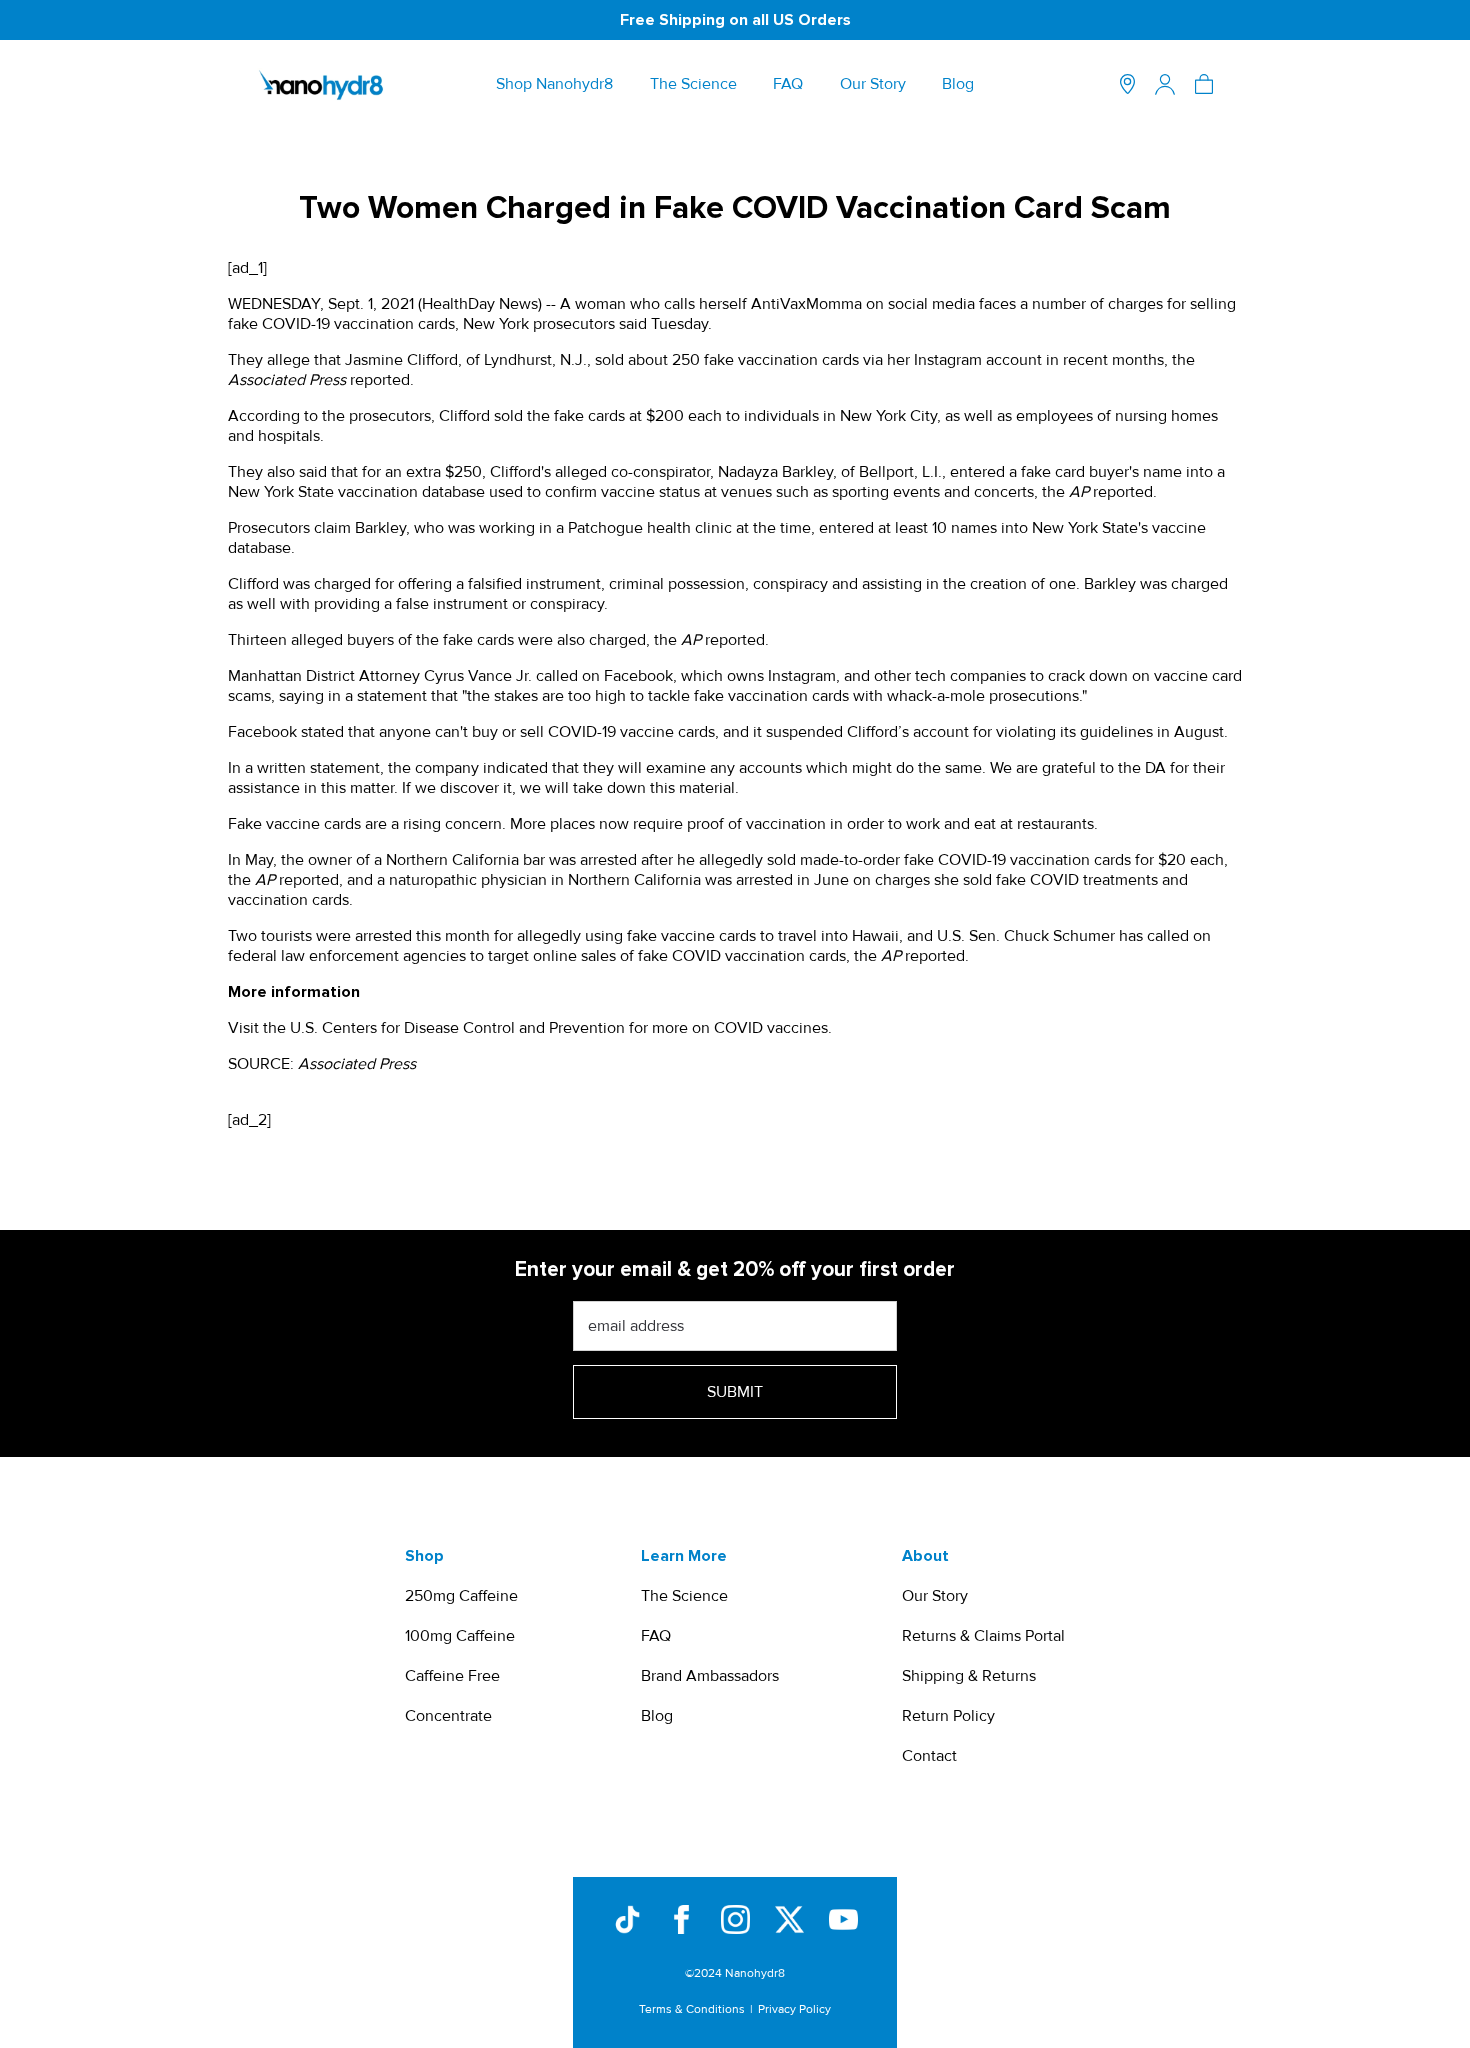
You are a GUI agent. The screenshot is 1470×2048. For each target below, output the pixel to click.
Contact (929, 1756)
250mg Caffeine (461, 1596)
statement (392, 696)
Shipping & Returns (969, 1676)
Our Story (873, 84)
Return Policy (948, 1716)
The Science (693, 84)
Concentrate (448, 1716)
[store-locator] (1127, 84)
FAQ (788, 84)
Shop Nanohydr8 (554, 84)
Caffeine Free (452, 1676)
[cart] (1204, 84)
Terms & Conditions (692, 2009)
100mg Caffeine (460, 1636)
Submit (735, 1392)
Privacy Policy (794, 2009)
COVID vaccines (771, 1028)
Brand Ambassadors (710, 1676)
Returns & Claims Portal (983, 1636)
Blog (958, 84)
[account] (1165, 84)
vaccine (628, 492)
